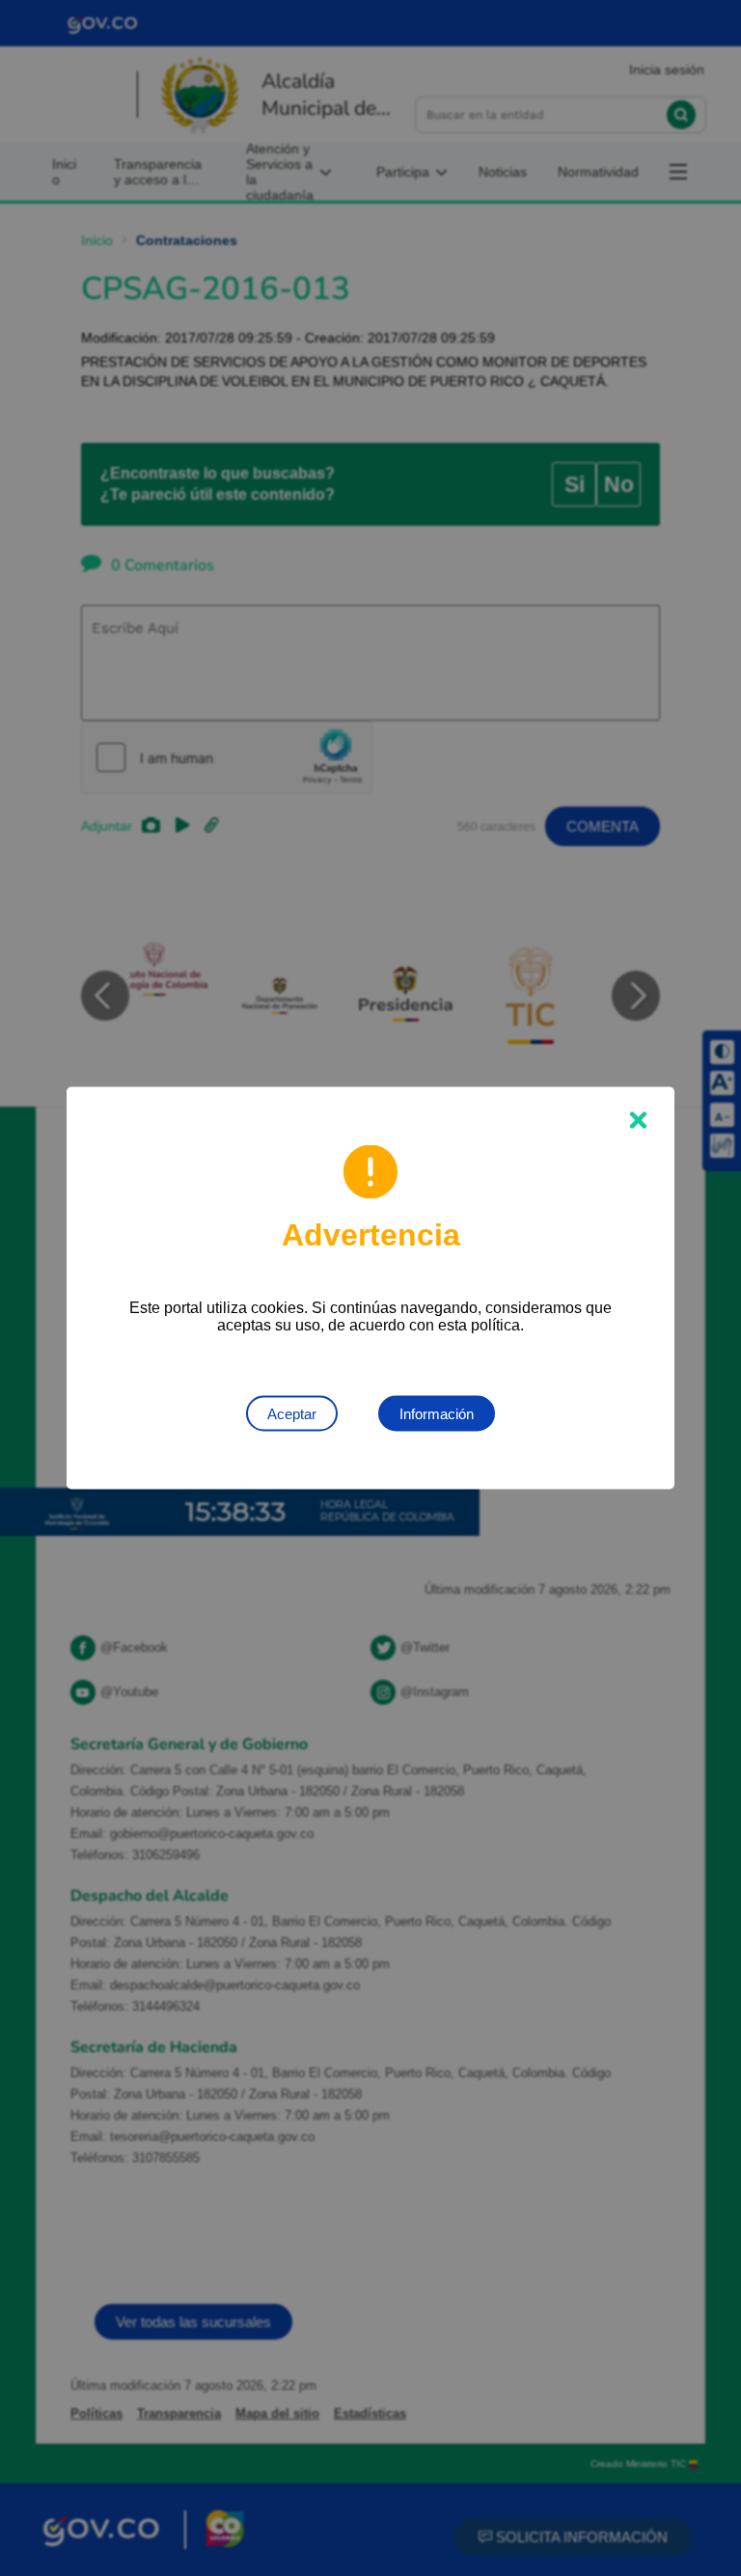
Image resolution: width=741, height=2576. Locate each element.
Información (437, 1414)
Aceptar (292, 1414)
